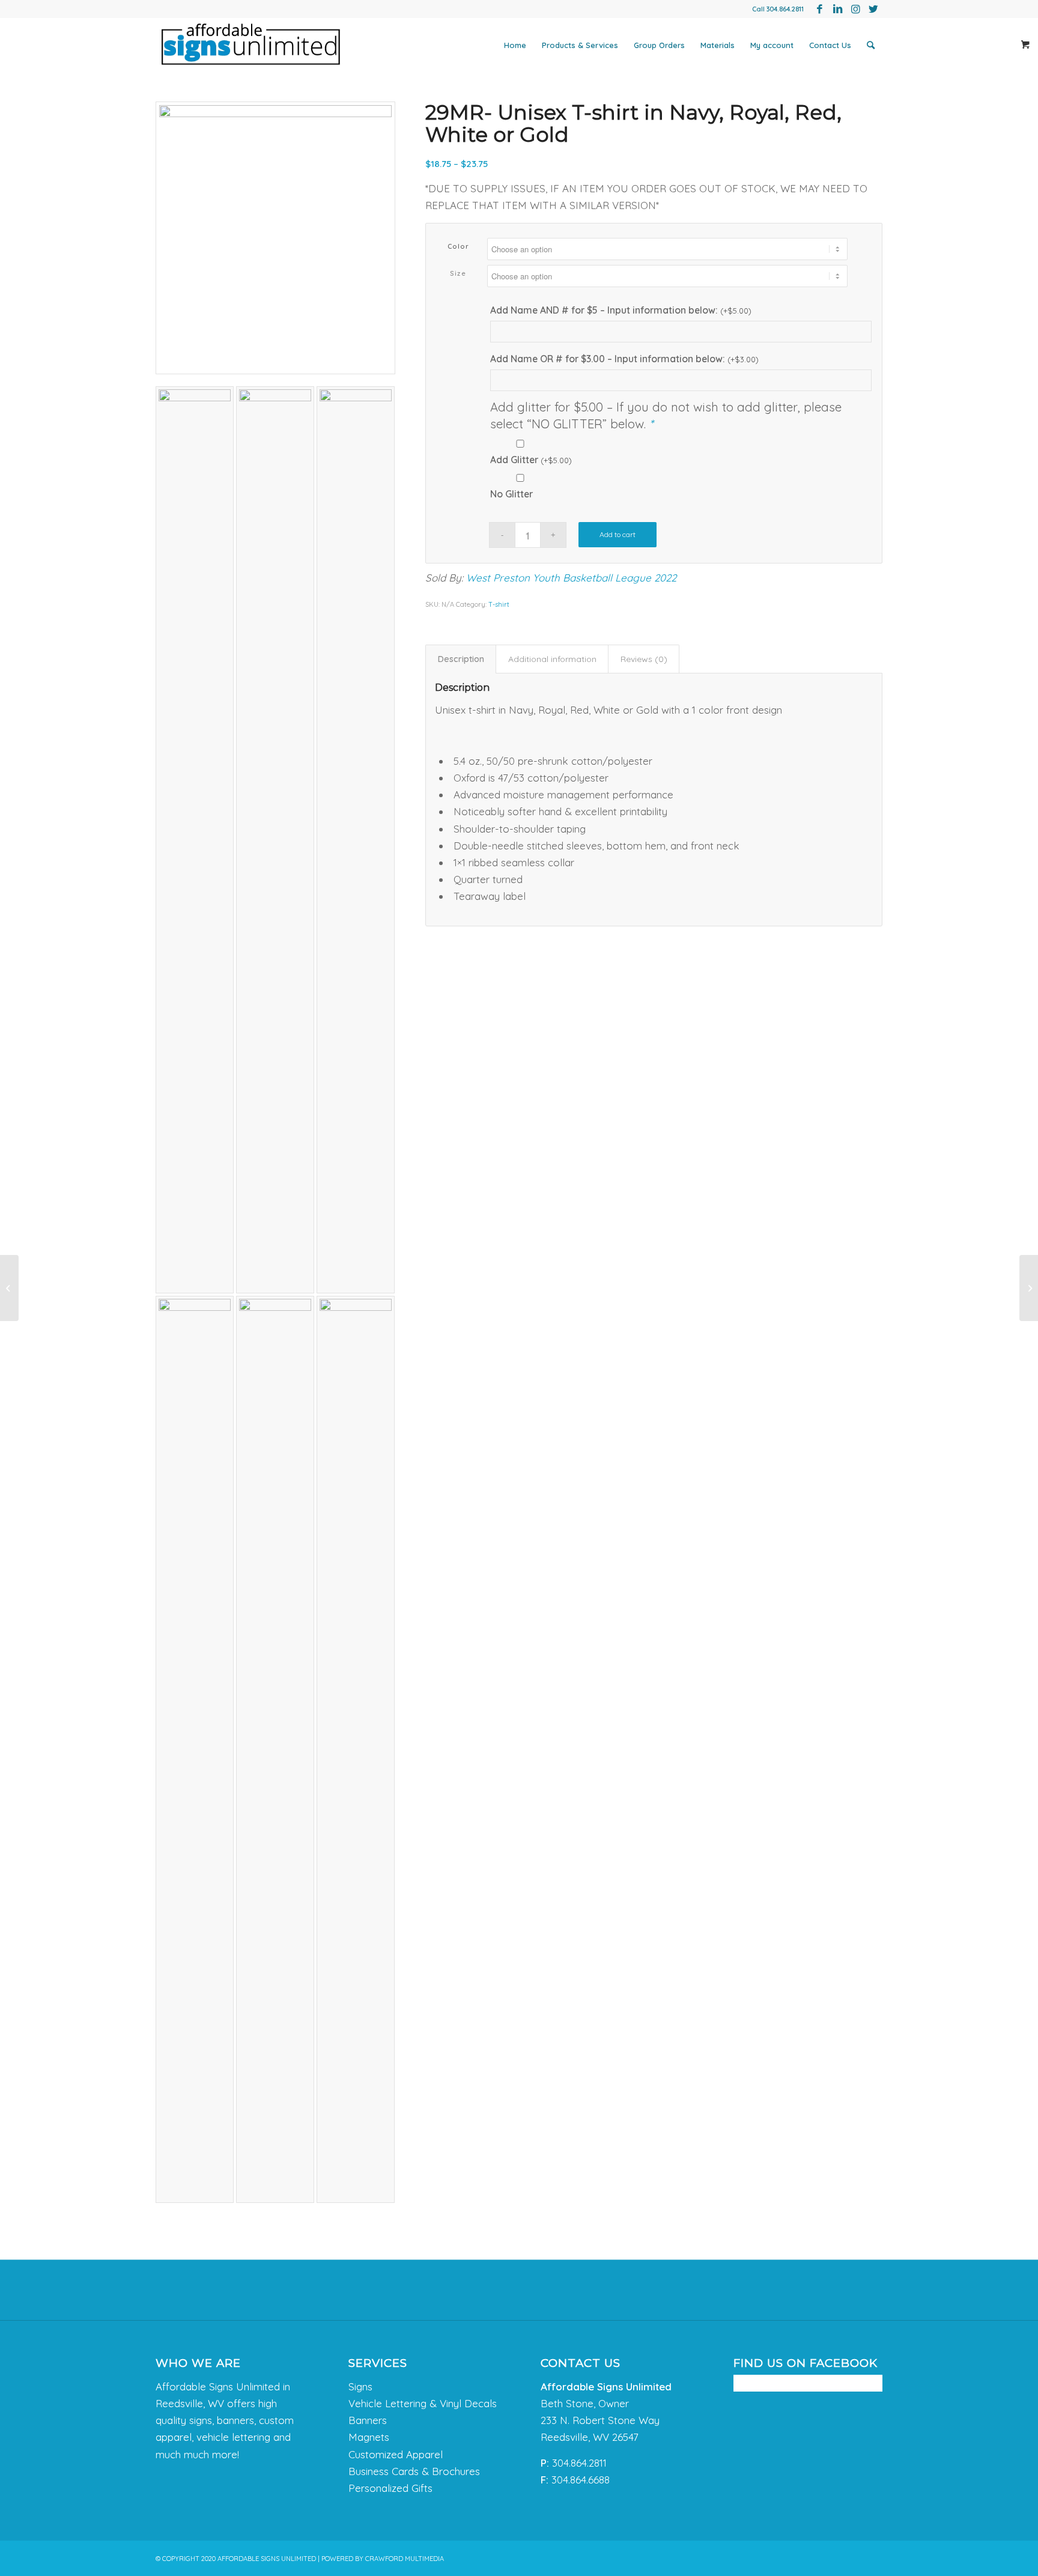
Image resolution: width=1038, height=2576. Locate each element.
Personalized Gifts (390, 2488)
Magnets (369, 2437)
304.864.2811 (785, 9)
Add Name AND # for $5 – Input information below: (621, 310)
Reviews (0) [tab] (644, 659)
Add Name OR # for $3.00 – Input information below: (624, 359)
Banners (368, 2420)
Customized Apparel (396, 2454)
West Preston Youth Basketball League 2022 (571, 578)
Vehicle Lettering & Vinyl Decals (423, 2403)
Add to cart (618, 534)
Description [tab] (461, 659)
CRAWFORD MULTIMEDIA (405, 2559)
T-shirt (499, 604)
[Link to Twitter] (873, 9)
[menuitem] (515, 45)
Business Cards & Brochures (414, 2471)
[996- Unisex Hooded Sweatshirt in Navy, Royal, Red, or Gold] (1029, 1288)
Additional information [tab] (552, 659)
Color (459, 246)
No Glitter (511, 494)
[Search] (871, 45)
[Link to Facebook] (819, 9)
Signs (360, 2386)
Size (458, 273)
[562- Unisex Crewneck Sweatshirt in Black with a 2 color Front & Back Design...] (9, 1288)
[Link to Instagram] (855, 9)
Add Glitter (531, 460)
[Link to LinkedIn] (837, 9)
